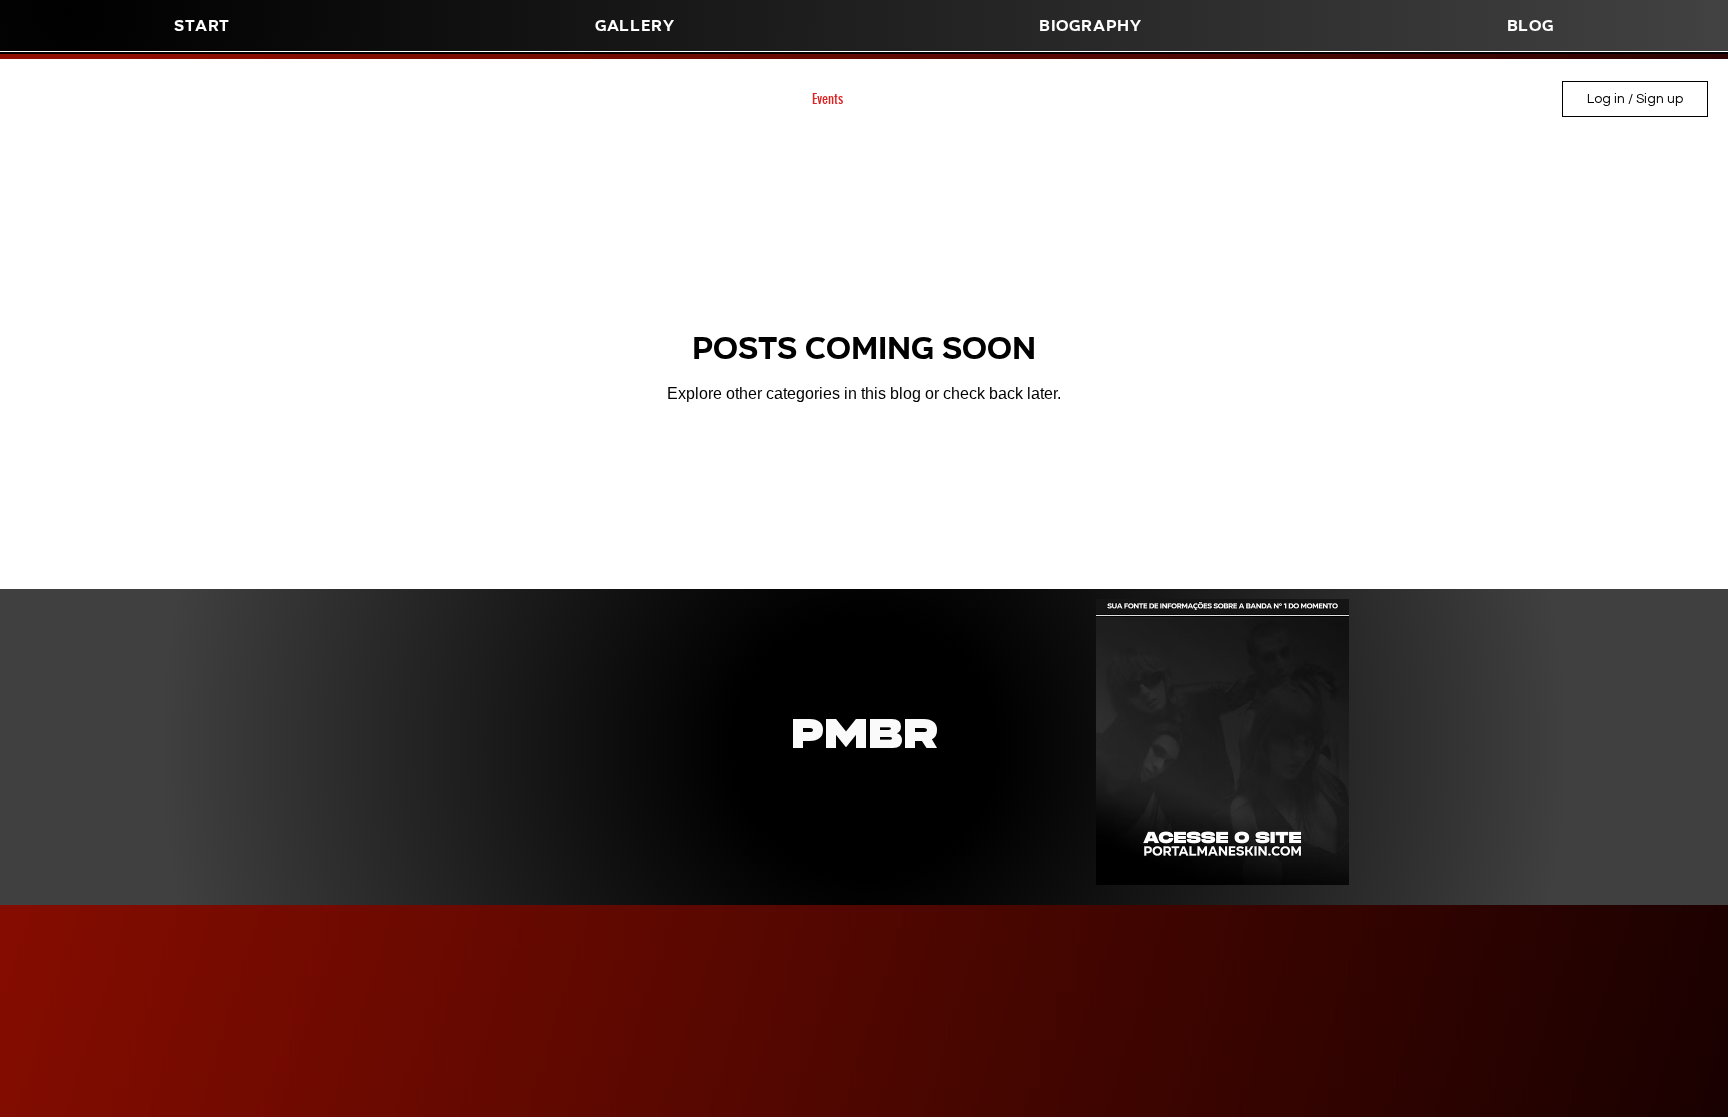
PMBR (1043, 99)
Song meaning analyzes (336, 99)
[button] (1091, 25)
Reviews (903, 99)
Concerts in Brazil (565, 99)
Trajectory (457, 99)
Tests (1205, 99)
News (976, 99)
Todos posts (48, 99)
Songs (223, 99)
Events (827, 99)
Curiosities (746, 99)
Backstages (1125, 99)
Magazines (143, 99)
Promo (664, 99)
